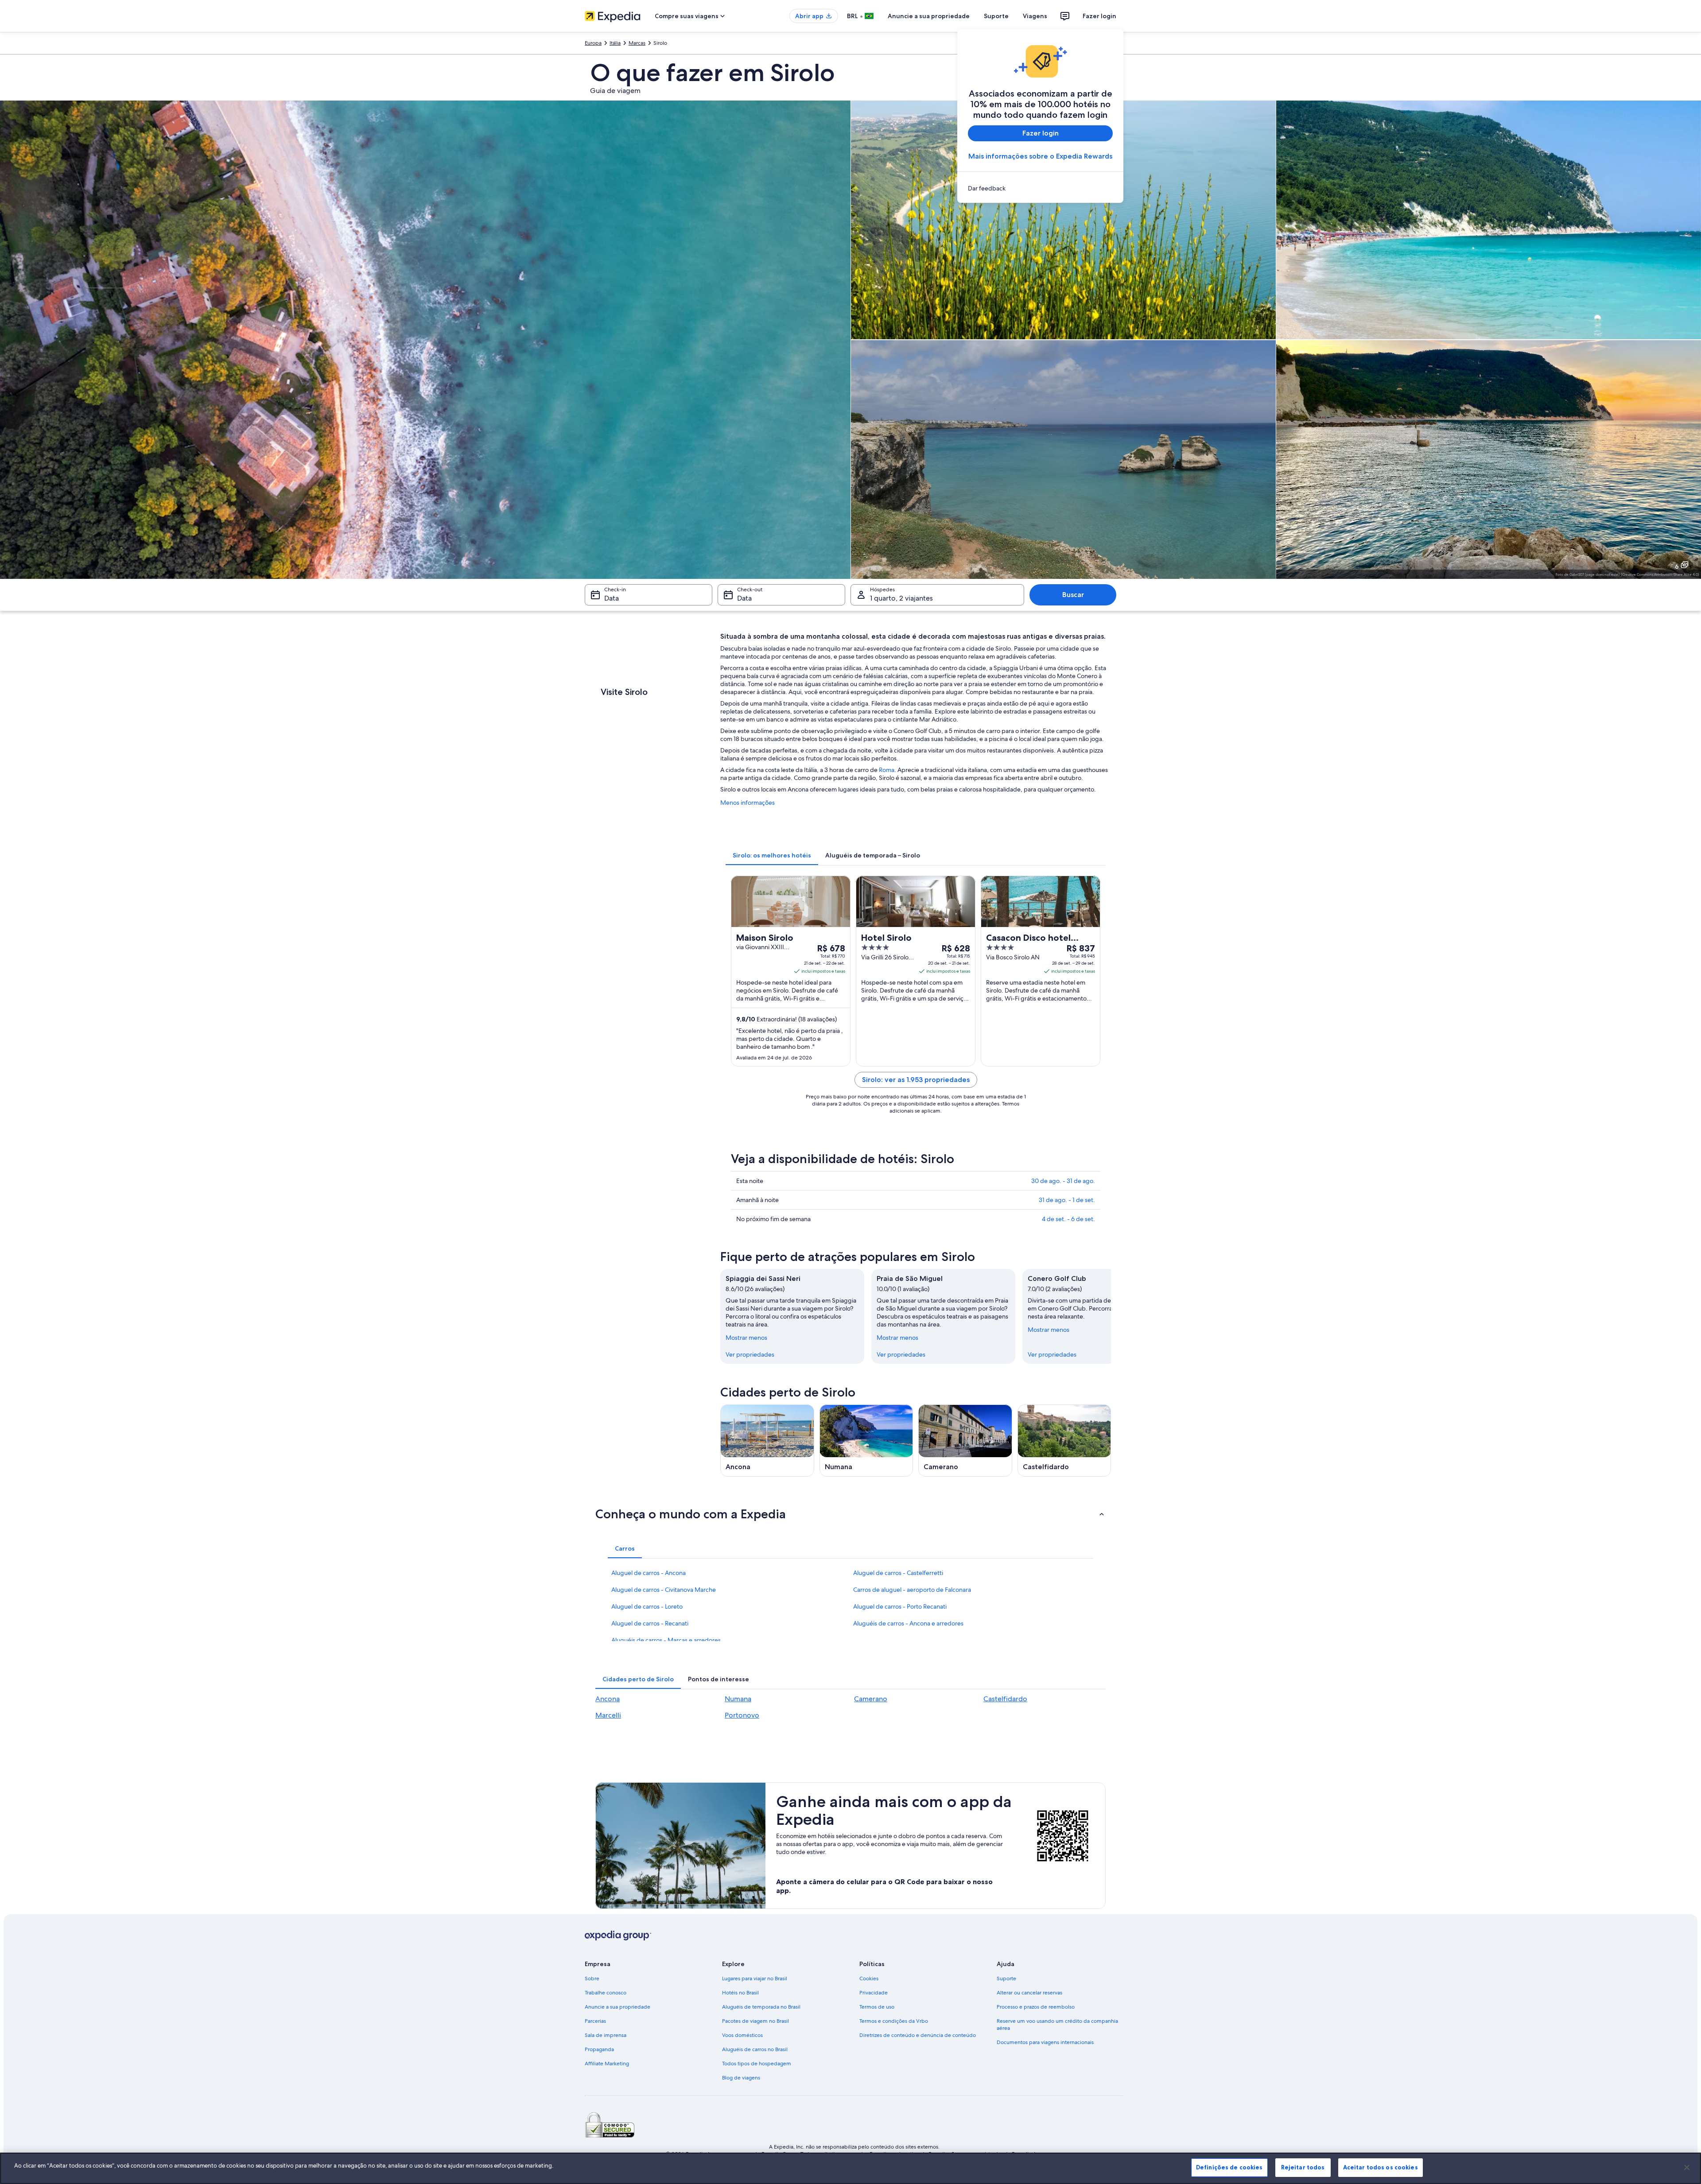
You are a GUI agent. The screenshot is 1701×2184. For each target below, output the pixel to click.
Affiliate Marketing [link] (607, 2064)
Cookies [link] (869, 1978)
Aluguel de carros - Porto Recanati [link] (900, 1606)
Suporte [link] (1006, 1978)
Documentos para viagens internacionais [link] (1045, 2042)
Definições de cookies (1229, 2167)
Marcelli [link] (608, 1715)
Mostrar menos (746, 1338)
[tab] (772, 855)
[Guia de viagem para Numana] (866, 1441)
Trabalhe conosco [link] (606, 1993)
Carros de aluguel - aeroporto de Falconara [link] (912, 1590)
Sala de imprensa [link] (606, 2035)
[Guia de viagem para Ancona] (767, 1441)
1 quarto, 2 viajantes (901, 598)
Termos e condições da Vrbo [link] (894, 2021)
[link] (1040, 188)
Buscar (1073, 595)
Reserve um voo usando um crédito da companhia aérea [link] (1057, 2025)
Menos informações (748, 803)
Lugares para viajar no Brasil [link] (755, 1978)
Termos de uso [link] (877, 2007)
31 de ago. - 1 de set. (1067, 1200)
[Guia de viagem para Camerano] (965, 1441)
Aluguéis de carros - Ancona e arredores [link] (908, 1623)
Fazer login (1099, 16)
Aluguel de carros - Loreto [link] (647, 1606)
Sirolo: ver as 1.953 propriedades (916, 1080)
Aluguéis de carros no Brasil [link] (755, 2049)
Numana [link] (738, 1699)
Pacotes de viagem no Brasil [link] (755, 2021)
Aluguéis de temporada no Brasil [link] (761, 2007)
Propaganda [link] (599, 2049)
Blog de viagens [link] (741, 2078)
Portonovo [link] (742, 1715)
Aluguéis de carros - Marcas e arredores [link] (666, 1640)
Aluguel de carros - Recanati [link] (650, 1623)
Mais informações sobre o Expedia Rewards (1040, 156)
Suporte (996, 16)
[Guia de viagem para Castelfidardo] (1064, 1441)
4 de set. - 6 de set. (1068, 1219)
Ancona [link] (608, 1699)
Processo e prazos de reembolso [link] (1036, 2007)
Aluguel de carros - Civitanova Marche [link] (664, 1590)
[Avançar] (1111, 1316)
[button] (850, 1514)
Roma (887, 770)
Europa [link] (593, 43)
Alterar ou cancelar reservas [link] (1029, 1993)
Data (612, 598)
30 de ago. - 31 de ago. (1063, 1181)
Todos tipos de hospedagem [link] (757, 2064)
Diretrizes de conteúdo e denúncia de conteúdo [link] (918, 2035)
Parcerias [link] (595, 2021)
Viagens (1035, 16)
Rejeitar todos (1303, 2167)
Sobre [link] (592, 1978)
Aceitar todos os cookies (1381, 2167)
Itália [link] (615, 43)
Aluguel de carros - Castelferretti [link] (898, 1573)
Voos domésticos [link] (742, 2035)
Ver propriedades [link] (750, 1354)
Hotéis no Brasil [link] (740, 1993)
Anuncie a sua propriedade (929, 16)
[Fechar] (1687, 2167)
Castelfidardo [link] (1005, 1699)
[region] (850, 2168)
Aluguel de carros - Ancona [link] (649, 1573)
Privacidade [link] (874, 1993)
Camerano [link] (871, 1699)
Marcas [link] (637, 43)
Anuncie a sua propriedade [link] (617, 2007)
